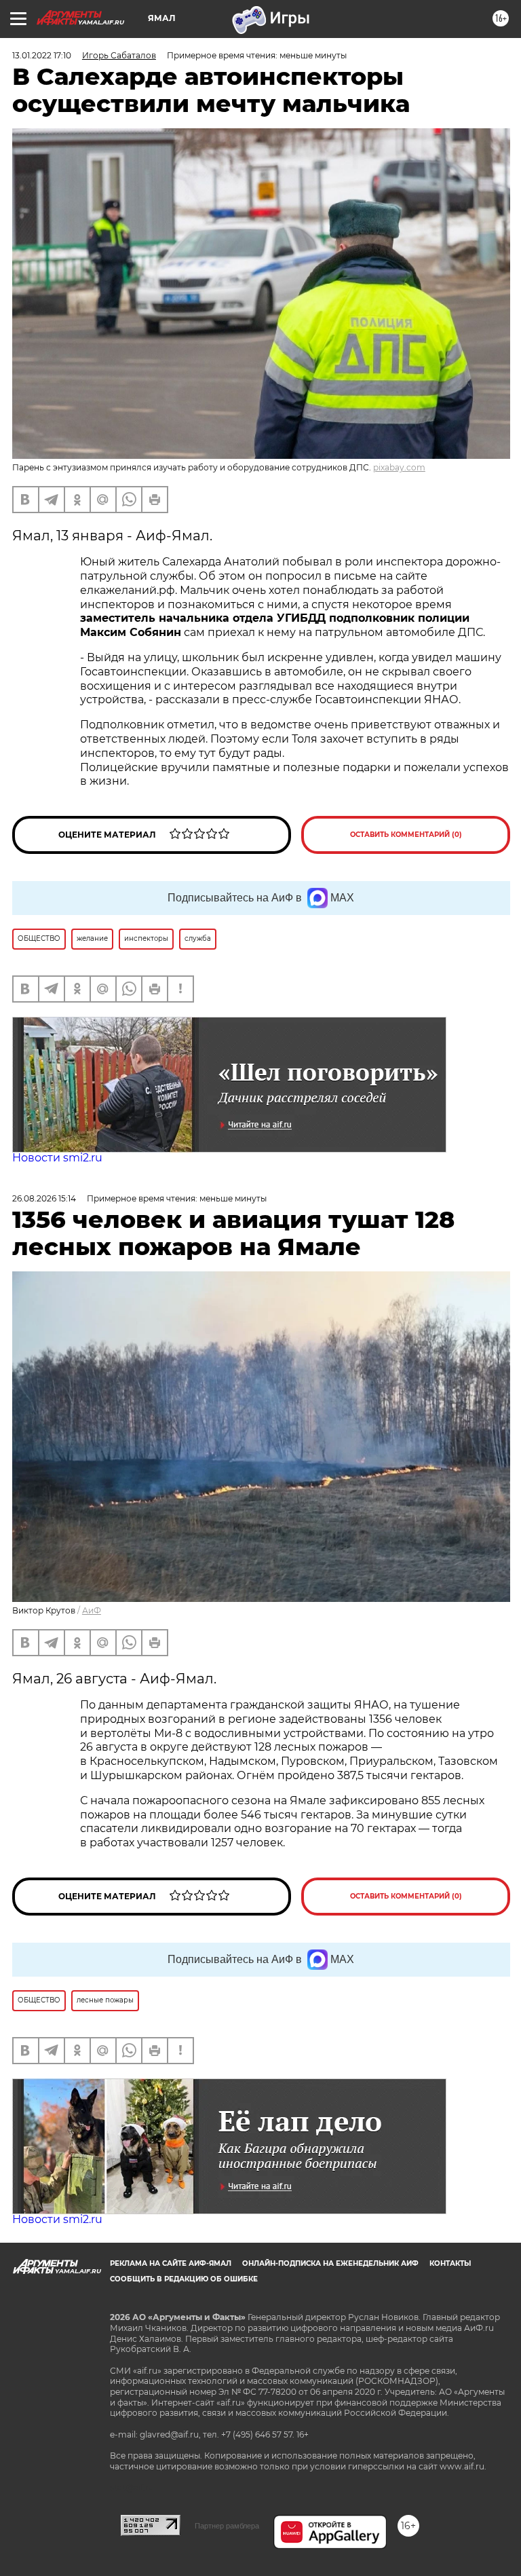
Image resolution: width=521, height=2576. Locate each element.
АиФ (92, 1610)
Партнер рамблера (227, 2526)
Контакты (450, 2263)
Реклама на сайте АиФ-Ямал (171, 2263)
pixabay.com (399, 467)
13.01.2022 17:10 (42, 55)
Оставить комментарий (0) (406, 835)
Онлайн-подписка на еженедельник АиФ (330, 2263)
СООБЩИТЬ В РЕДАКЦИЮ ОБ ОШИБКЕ (184, 2279)
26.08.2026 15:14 (44, 1198)
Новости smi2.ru (57, 1158)
